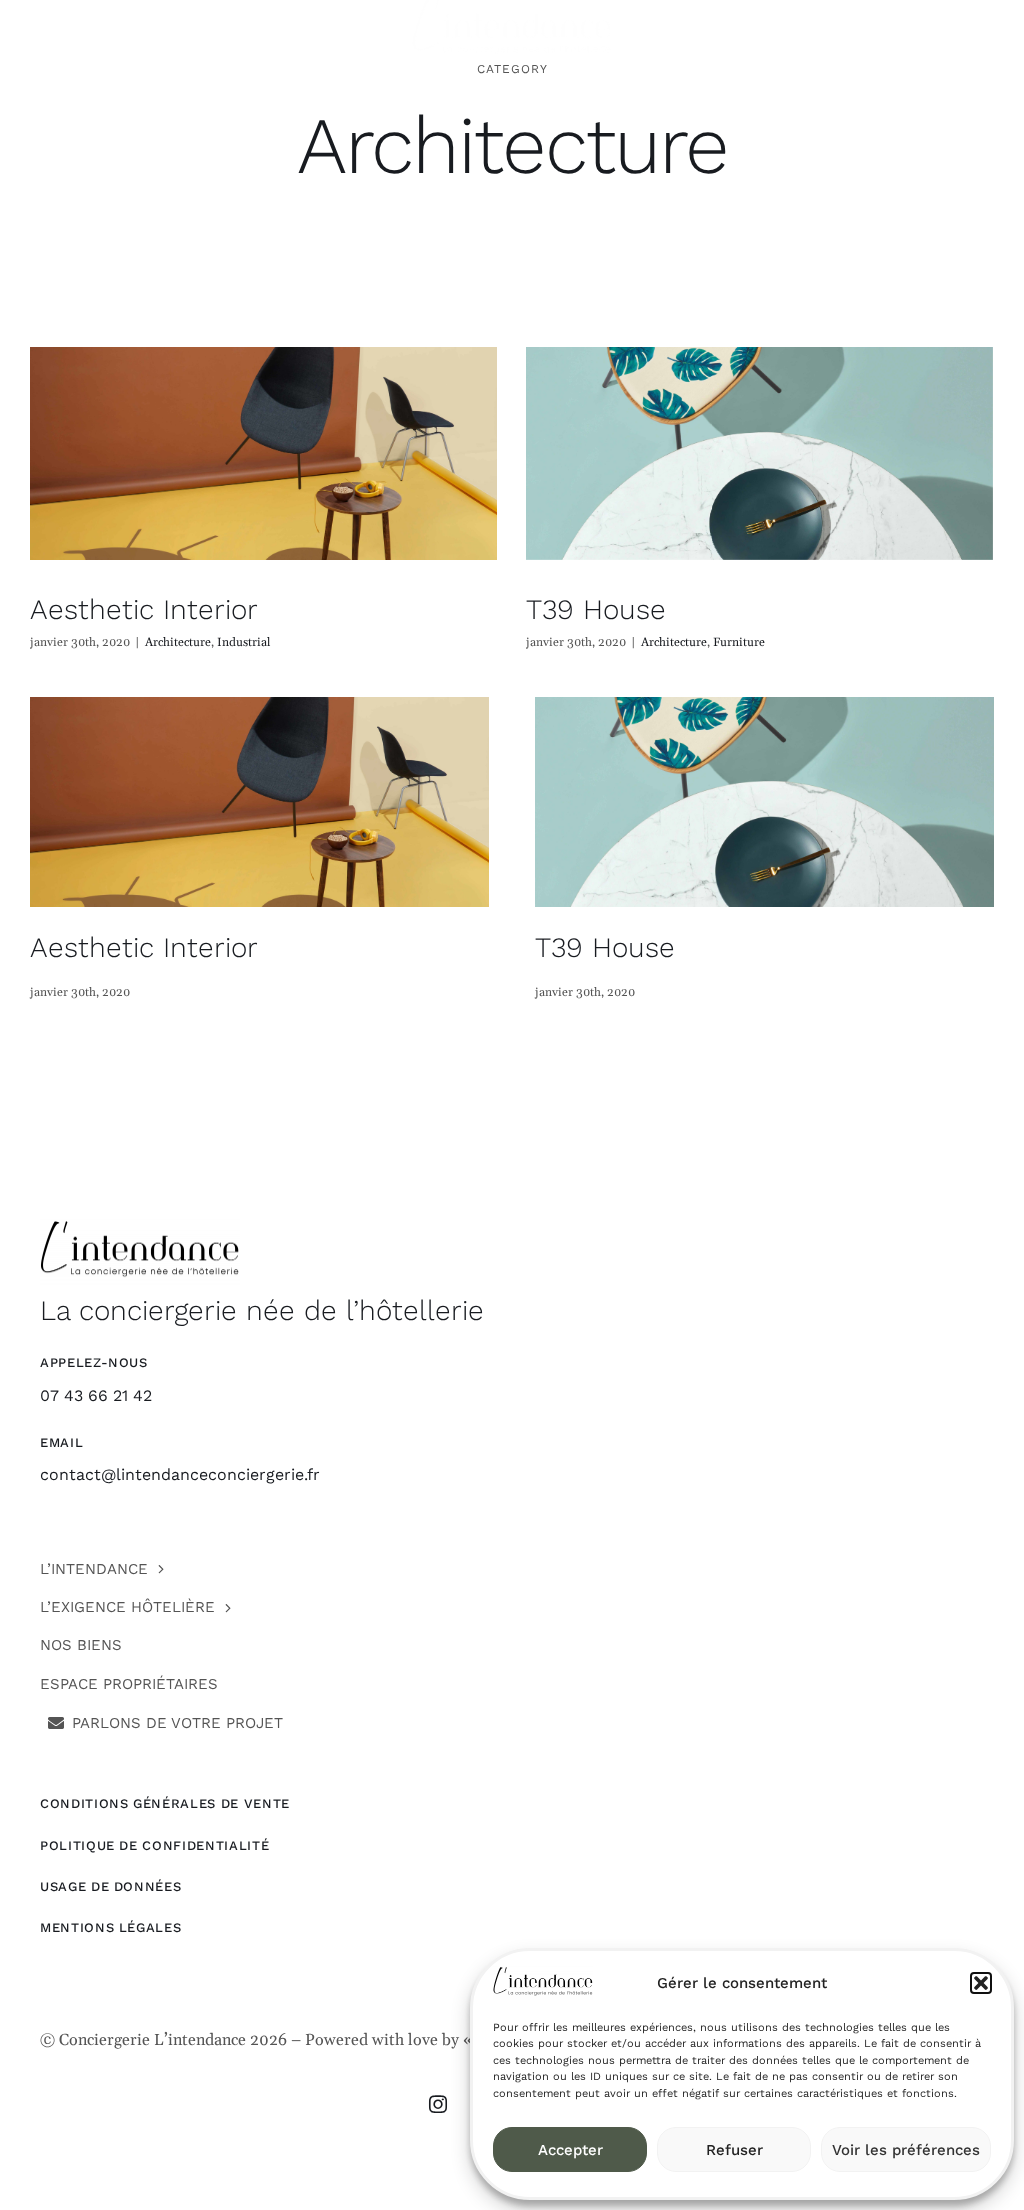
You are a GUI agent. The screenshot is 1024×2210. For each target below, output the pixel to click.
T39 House (596, 609)
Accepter (570, 2150)
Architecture (178, 642)
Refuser (734, 2150)
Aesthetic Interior (144, 609)
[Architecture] (263, 454)
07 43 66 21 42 (96, 1395)
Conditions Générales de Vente (165, 1803)
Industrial (243, 642)
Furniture (739, 642)
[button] (981, 1983)
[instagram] (438, 2104)
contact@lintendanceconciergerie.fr (180, 1474)
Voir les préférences (906, 2150)
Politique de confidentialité (154, 1845)
